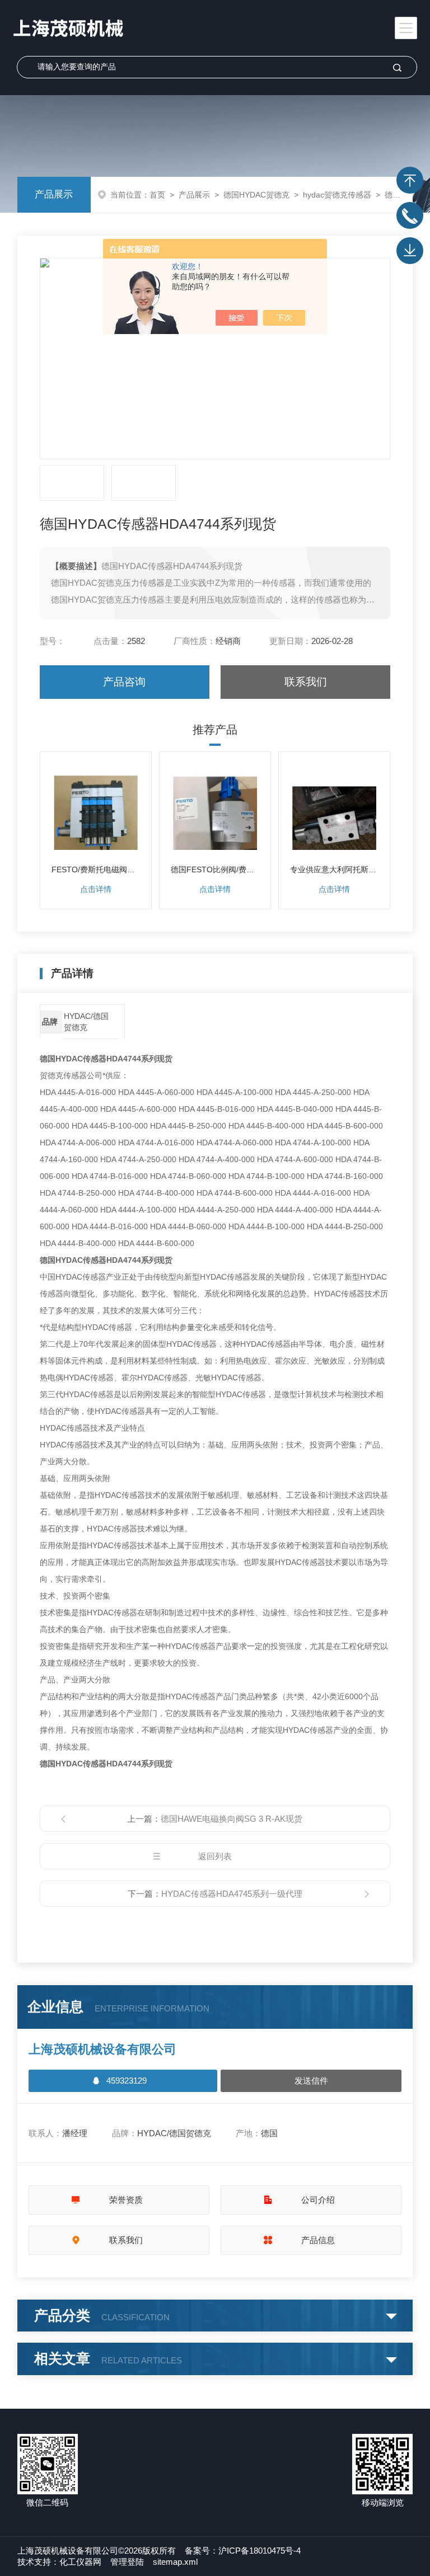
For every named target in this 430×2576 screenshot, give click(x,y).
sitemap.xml (175, 2562)
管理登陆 (127, 2562)
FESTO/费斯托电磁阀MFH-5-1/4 (96, 869)
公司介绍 (318, 2200)
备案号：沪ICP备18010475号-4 (243, 2551)
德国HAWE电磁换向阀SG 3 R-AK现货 (232, 1819)
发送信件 (311, 2081)
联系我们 (306, 682)
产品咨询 (124, 682)
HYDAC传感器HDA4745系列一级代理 (232, 1894)
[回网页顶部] (410, 180)
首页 (157, 195)
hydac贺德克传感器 (337, 195)
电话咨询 (410, 215)
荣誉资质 (126, 2200)
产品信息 (318, 2240)
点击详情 (96, 889)
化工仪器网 (80, 2562)
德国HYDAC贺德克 (256, 195)
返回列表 (215, 1856)
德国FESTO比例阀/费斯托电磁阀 (215, 869)
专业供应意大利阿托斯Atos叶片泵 (334, 869)
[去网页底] (410, 251)
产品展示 (54, 194)
